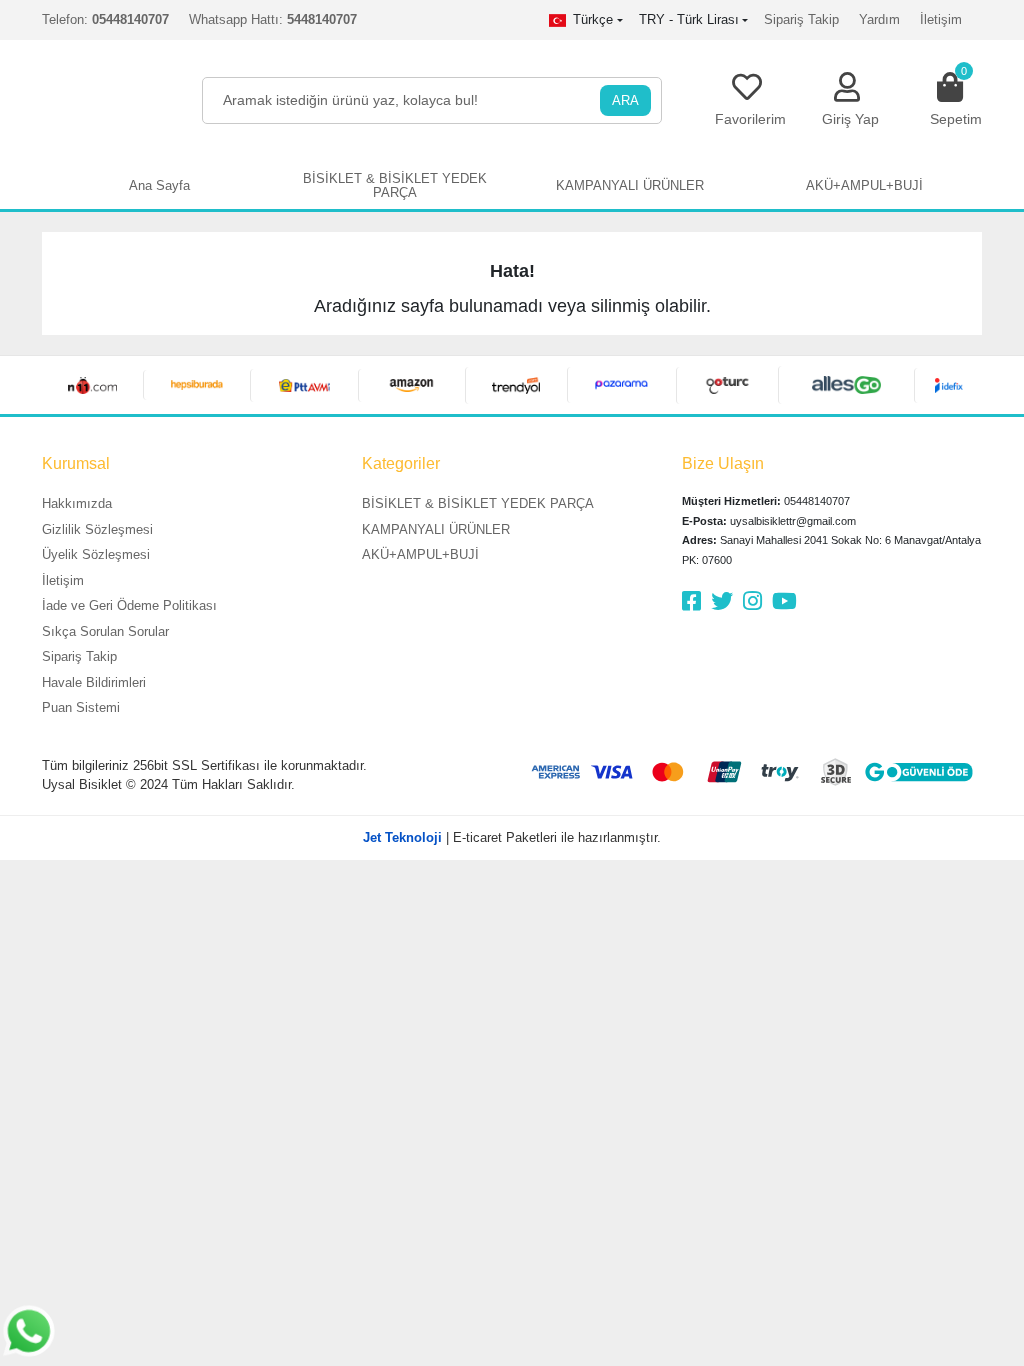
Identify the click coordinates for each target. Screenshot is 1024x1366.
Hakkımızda (77, 503)
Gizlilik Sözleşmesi (97, 529)
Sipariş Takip (801, 19)
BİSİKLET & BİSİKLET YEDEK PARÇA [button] (395, 185)
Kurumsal (76, 463)
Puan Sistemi (81, 707)
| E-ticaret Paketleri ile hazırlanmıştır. (512, 837)
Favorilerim (750, 119)
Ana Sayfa (159, 185)
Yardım (879, 19)
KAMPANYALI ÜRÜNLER (436, 529)
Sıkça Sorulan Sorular (105, 631)
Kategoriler (401, 463)
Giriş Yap (850, 119)
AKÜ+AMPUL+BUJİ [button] (864, 185)
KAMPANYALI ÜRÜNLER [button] (630, 185)
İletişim (941, 19)
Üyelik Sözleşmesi (96, 554)
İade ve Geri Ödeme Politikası (129, 605)
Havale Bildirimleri (94, 682)
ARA (625, 100)
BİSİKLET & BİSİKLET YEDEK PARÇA (478, 503)
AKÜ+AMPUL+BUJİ (420, 554)
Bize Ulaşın (723, 463)
